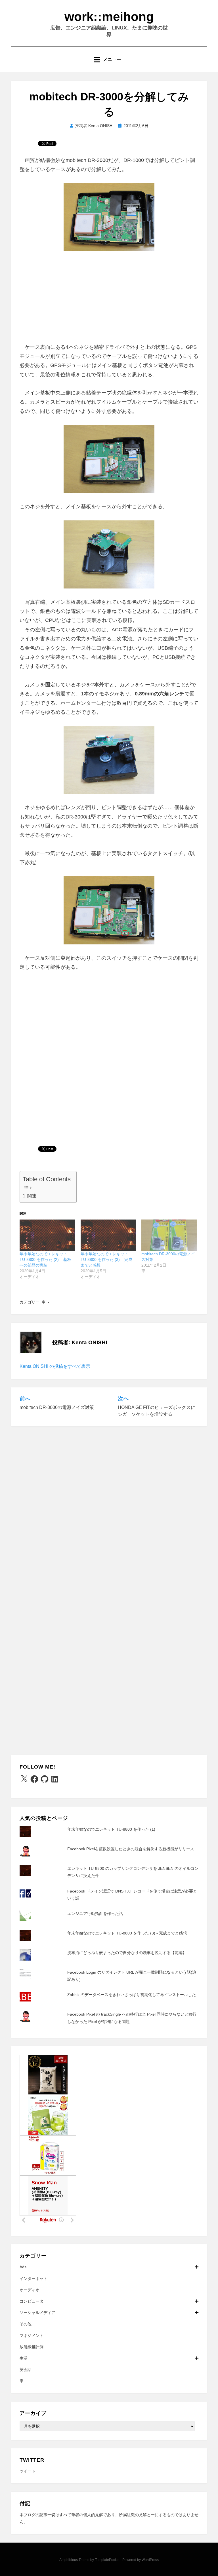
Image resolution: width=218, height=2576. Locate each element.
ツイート (28, 2471)
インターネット (33, 2278)
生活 (24, 2358)
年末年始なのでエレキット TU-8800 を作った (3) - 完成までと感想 (127, 1933)
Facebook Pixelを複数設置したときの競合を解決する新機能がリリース (131, 1849)
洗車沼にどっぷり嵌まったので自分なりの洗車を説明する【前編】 (127, 1953)
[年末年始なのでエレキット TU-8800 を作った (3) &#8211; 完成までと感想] (108, 1235)
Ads (23, 2267)
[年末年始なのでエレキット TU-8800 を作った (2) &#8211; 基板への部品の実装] (47, 1235)
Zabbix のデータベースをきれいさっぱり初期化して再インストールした (132, 1995)
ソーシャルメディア (37, 2313)
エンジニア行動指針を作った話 (95, 1913)
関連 (32, 1196)
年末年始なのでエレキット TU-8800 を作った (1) (111, 1829)
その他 (26, 2324)
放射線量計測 (32, 2347)
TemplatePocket (107, 2560)
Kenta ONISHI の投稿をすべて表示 (55, 1366)
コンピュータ (32, 2301)
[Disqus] (109, 1506)
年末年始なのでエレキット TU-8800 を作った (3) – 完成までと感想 (106, 1259)
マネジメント (32, 2336)
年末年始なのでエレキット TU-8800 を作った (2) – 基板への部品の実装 (45, 1259)
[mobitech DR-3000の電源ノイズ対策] (169, 1235)
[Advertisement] (109, 300)
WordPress (150, 2560)
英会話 (26, 2370)
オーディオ (30, 2290)
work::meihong (109, 17)
